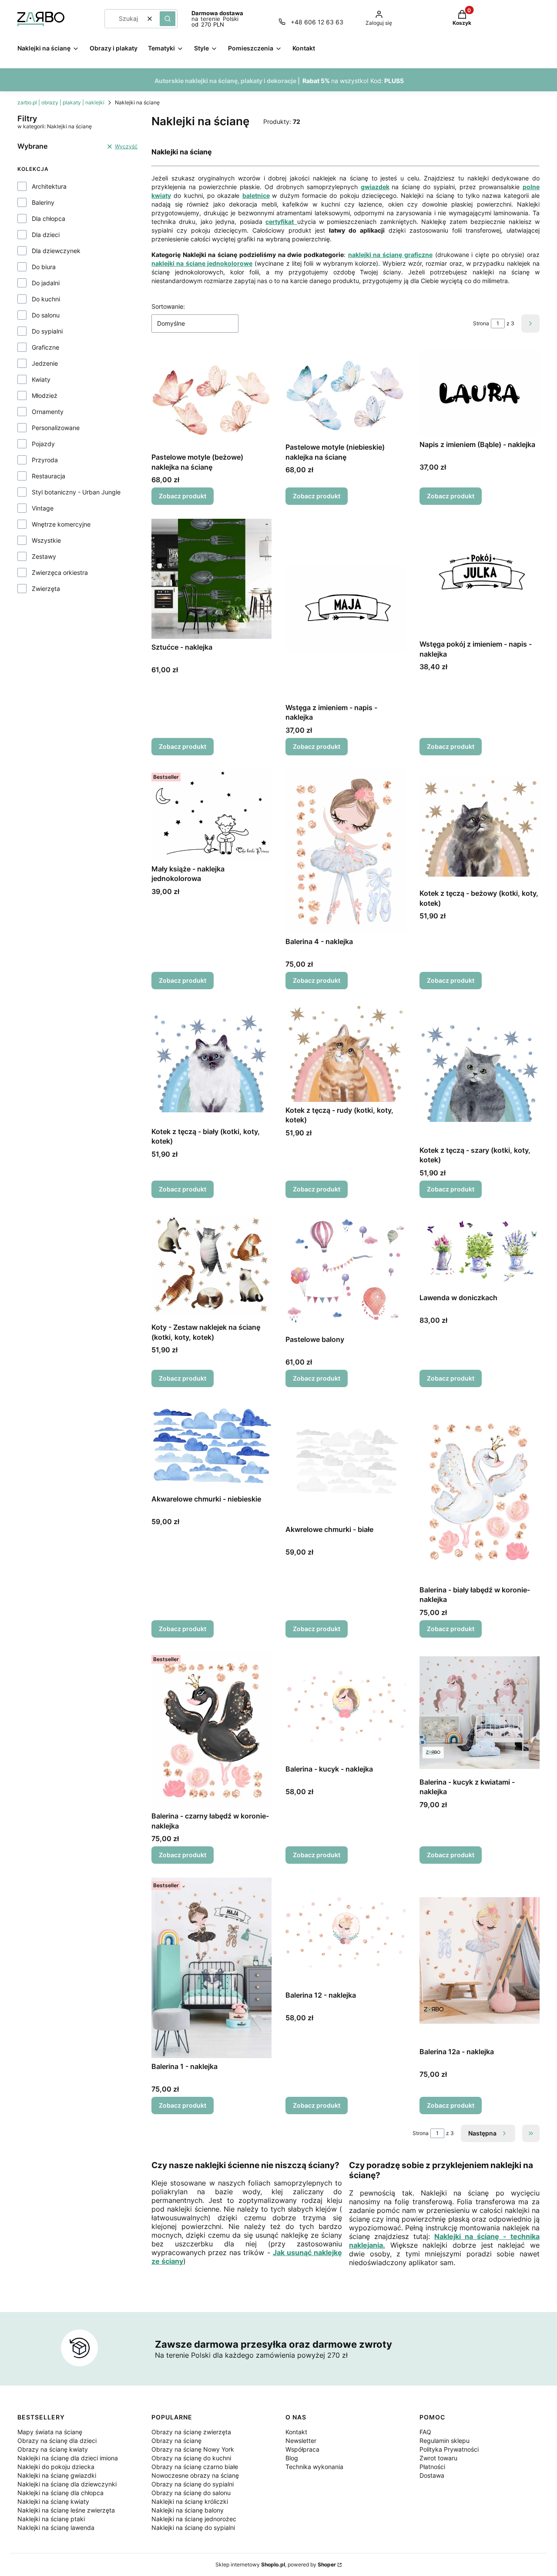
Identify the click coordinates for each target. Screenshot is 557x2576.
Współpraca (302, 2449)
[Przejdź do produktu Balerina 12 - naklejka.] (346, 1932)
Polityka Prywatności (449, 2449)
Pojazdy (43, 444)
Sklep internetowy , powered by (276, 2564)
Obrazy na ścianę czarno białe (195, 2467)
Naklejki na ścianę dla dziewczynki (67, 2484)
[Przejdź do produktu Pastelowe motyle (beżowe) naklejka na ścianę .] (211, 399)
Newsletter (301, 2441)
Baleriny (43, 202)
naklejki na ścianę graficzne (390, 255)
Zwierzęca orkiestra (60, 572)
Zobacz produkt (183, 496)
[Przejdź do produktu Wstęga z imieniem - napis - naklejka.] (346, 609)
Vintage (43, 508)
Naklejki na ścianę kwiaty (53, 2501)
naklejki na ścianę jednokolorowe (202, 263)
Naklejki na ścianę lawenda (56, 2528)
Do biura (44, 267)
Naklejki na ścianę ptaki (51, 2519)
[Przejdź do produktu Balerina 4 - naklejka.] (346, 851)
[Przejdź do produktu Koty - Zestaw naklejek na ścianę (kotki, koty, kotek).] (211, 1265)
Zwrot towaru (438, 2458)
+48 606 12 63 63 (317, 22)
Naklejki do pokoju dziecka (56, 2467)
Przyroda (45, 460)
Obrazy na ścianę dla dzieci (57, 2441)
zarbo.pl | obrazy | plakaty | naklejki (61, 102)
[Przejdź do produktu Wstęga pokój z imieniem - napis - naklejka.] (480, 577)
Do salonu (46, 315)
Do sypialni (47, 331)
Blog (292, 2458)
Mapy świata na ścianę (50, 2432)
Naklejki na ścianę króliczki (190, 2501)
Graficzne (45, 347)
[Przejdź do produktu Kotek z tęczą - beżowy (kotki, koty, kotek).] (480, 827)
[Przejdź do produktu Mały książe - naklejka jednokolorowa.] (211, 815)
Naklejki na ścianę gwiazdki (57, 2475)
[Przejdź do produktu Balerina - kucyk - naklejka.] (346, 1706)
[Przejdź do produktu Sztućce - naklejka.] (211, 579)
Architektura (49, 186)
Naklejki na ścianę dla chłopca (60, 2493)
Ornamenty (48, 412)
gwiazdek (375, 187)
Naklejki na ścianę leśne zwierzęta (66, 2510)
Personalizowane (56, 428)
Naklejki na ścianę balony (188, 2510)
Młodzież (45, 395)
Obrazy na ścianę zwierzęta (191, 2432)
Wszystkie (46, 540)
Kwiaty (41, 379)
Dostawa (432, 2475)
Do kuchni (46, 299)
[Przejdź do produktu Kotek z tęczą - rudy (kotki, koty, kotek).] (346, 1053)
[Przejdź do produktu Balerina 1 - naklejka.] (211, 1968)
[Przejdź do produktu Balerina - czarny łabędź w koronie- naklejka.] (211, 1730)
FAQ (425, 2432)
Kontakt (296, 2432)
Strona (481, 323)
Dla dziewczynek (56, 251)
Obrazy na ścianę (176, 2441)
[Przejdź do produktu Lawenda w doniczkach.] (480, 1251)
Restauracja (49, 476)
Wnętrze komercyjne (61, 524)
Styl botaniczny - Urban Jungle (76, 492)
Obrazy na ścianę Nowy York (193, 2449)
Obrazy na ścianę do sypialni (193, 2484)
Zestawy (44, 556)
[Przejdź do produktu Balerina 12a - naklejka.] (480, 1960)
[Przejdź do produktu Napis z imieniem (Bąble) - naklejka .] (480, 393)
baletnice (256, 195)
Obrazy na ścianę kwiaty (53, 2449)
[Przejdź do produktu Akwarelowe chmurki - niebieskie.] (211, 1446)
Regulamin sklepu (445, 2441)
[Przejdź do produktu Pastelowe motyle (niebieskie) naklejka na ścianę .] (346, 395)
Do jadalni (46, 283)
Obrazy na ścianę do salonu (191, 2493)
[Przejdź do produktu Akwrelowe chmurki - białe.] (346, 1461)
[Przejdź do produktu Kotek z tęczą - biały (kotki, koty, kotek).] (211, 1063)
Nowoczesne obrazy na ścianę (195, 2475)
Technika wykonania (314, 2467)
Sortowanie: (168, 306)
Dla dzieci (46, 235)
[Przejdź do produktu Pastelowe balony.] (346, 1271)
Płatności (432, 2467)
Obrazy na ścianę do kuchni (191, 2458)
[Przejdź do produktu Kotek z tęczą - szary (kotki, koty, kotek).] (480, 1073)
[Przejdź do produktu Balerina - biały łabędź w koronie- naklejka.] (480, 1491)
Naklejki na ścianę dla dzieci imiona (68, 2458)
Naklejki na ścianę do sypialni (193, 2528)
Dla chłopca (49, 219)
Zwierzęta (46, 589)
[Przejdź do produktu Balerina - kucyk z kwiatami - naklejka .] (480, 1713)
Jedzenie (45, 363)
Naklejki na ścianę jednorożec (194, 2519)
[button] (168, 19)
